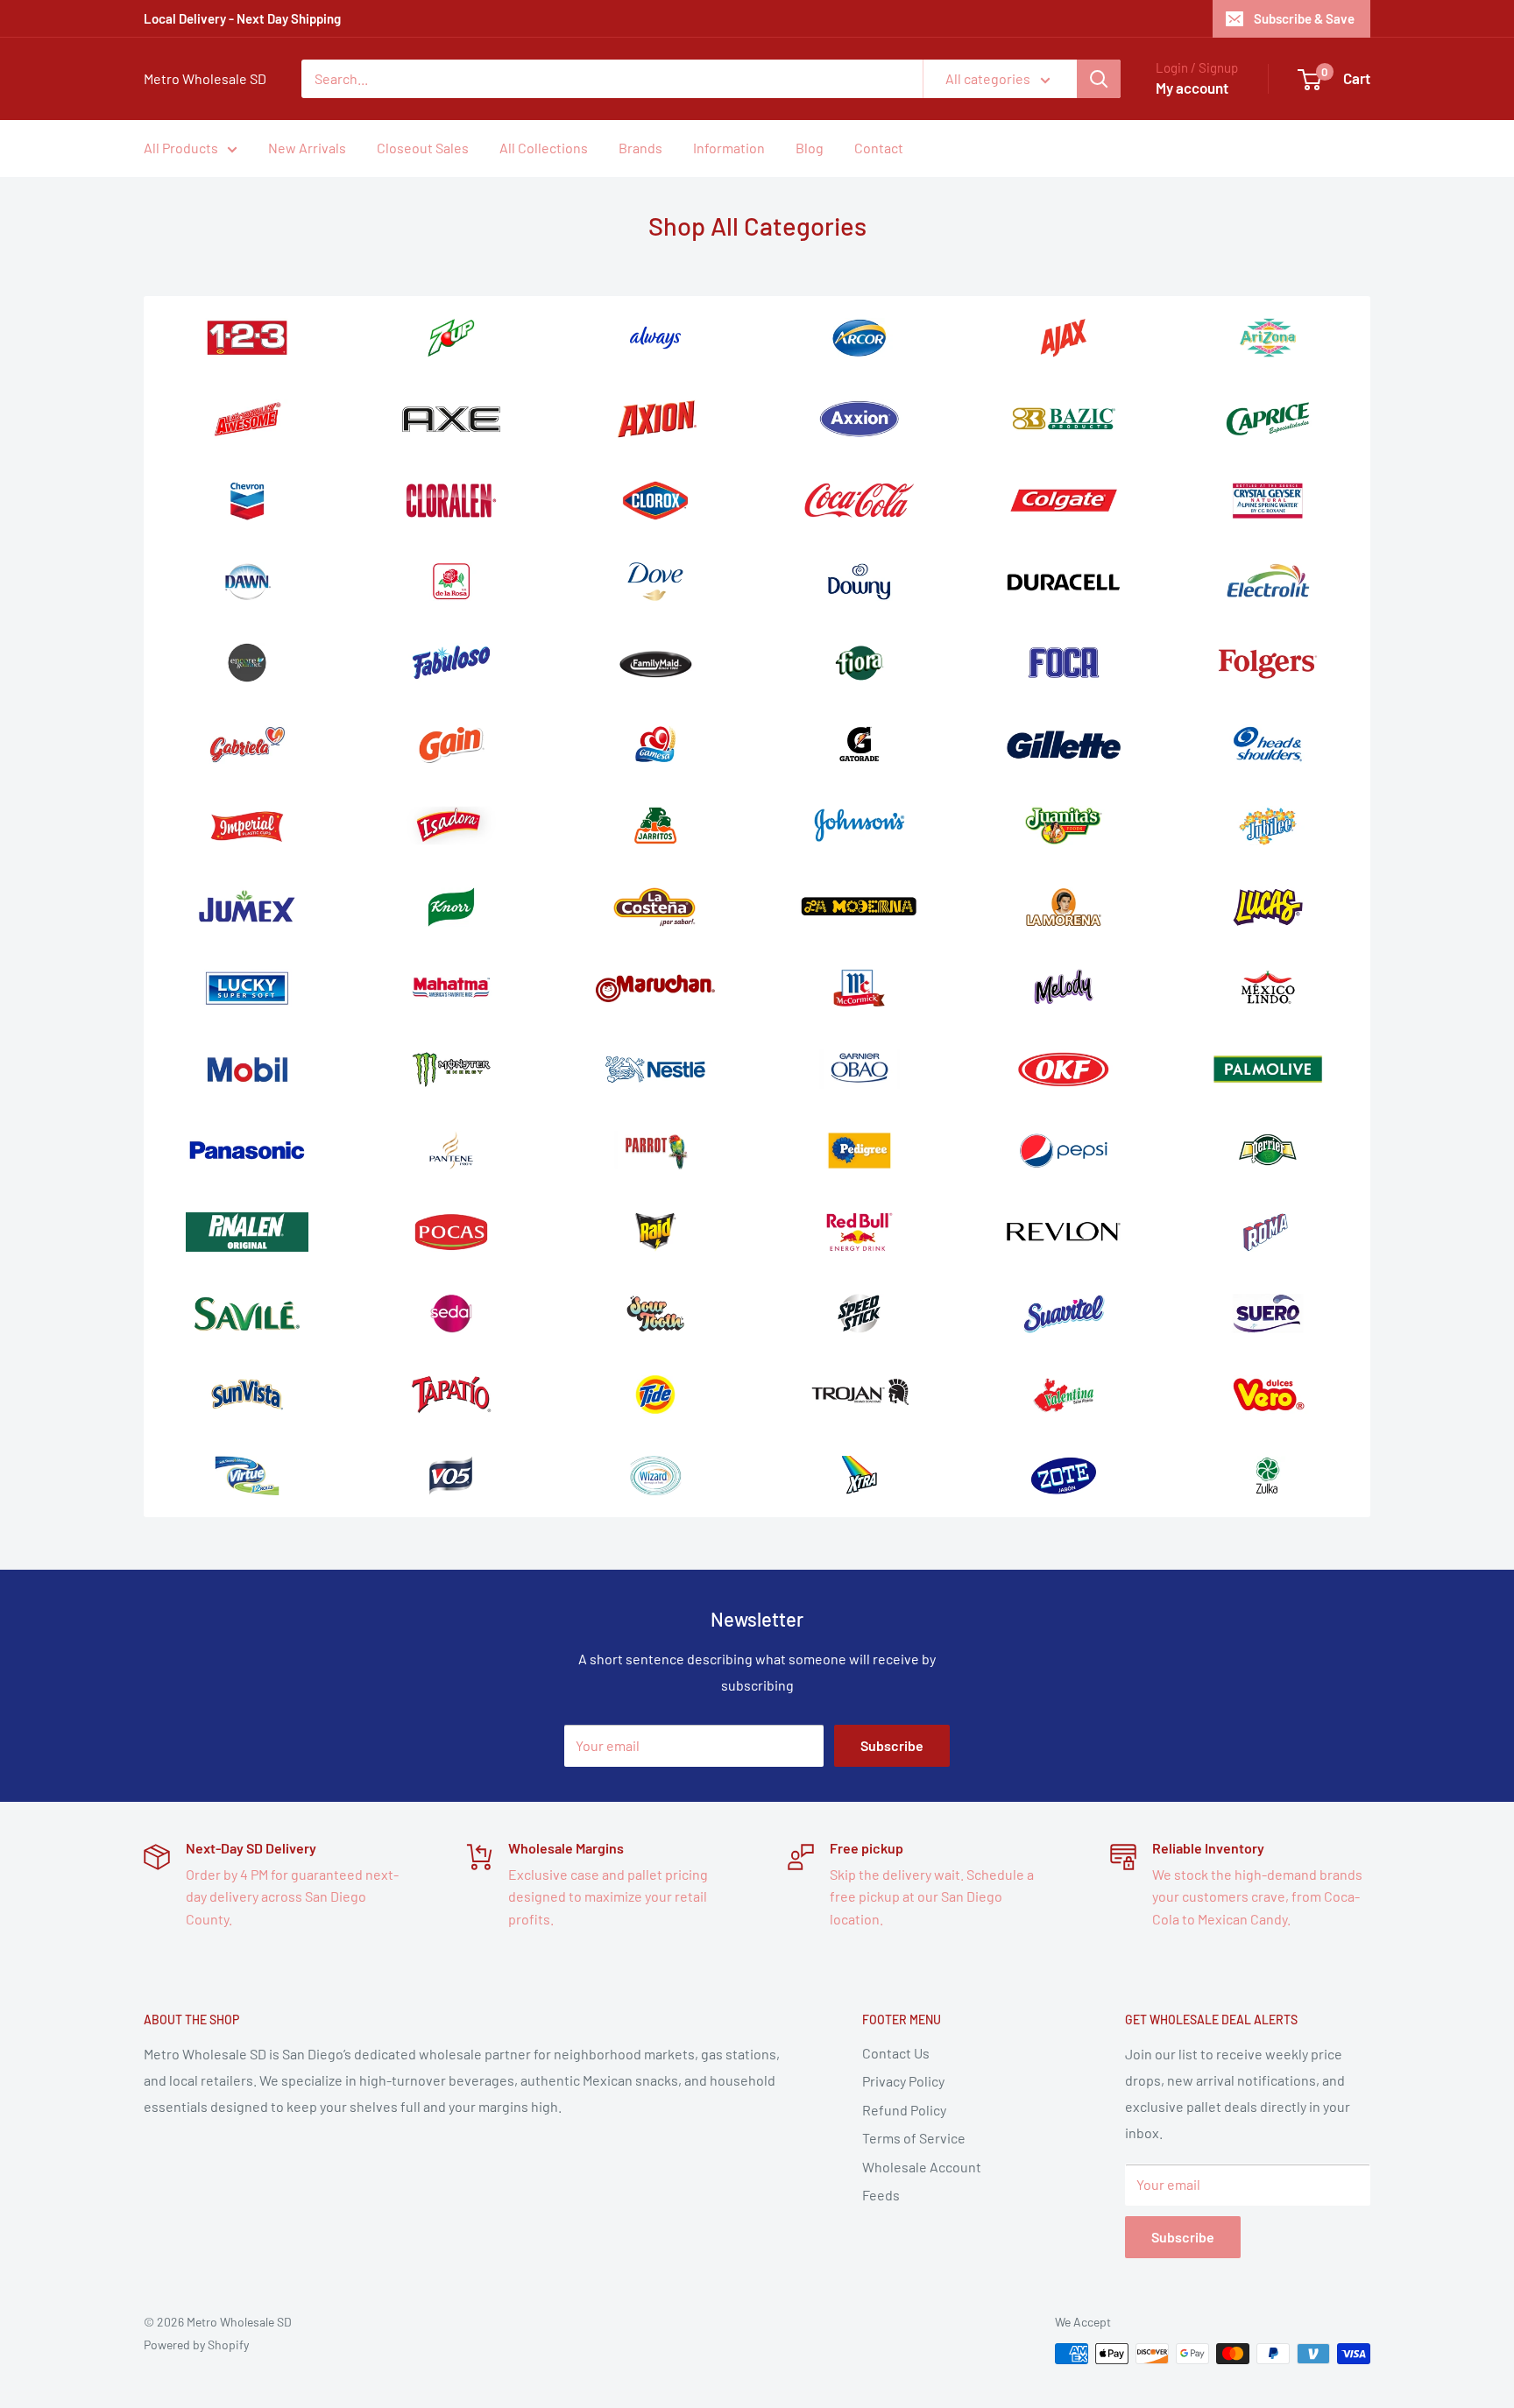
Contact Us (896, 2053)
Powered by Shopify (196, 2344)
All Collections (544, 148)
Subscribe (892, 1745)
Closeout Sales (423, 148)
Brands (640, 148)
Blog (810, 148)
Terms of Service (914, 2138)
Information (729, 148)
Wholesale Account (922, 2167)
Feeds (881, 2195)
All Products (181, 148)
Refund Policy (904, 2110)
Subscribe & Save (1304, 18)
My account (1192, 88)
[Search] (1099, 79)
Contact (879, 148)
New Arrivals (307, 148)
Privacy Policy (903, 2081)
